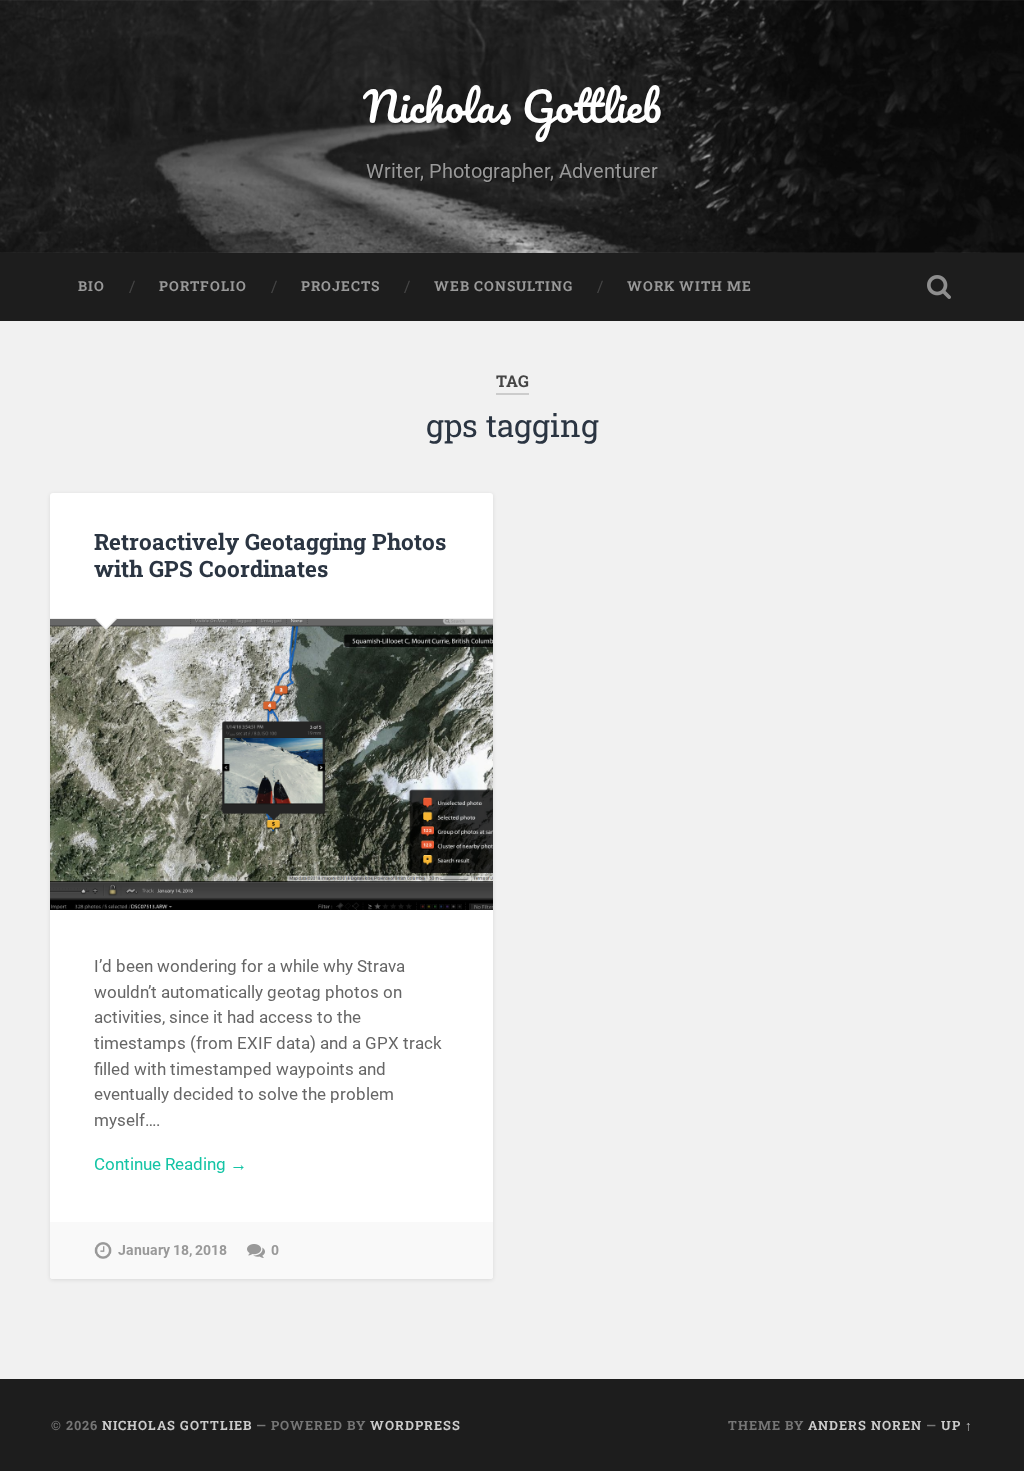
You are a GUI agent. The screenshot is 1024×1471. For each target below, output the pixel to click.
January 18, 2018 (172, 1250)
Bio (91, 286)
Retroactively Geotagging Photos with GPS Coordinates (270, 554)
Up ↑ (957, 1425)
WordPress (415, 1425)
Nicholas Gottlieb (512, 105)
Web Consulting (503, 286)
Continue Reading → (170, 1164)
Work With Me (689, 286)
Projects (340, 286)
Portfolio (203, 286)
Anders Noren (865, 1425)
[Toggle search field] (939, 287)
